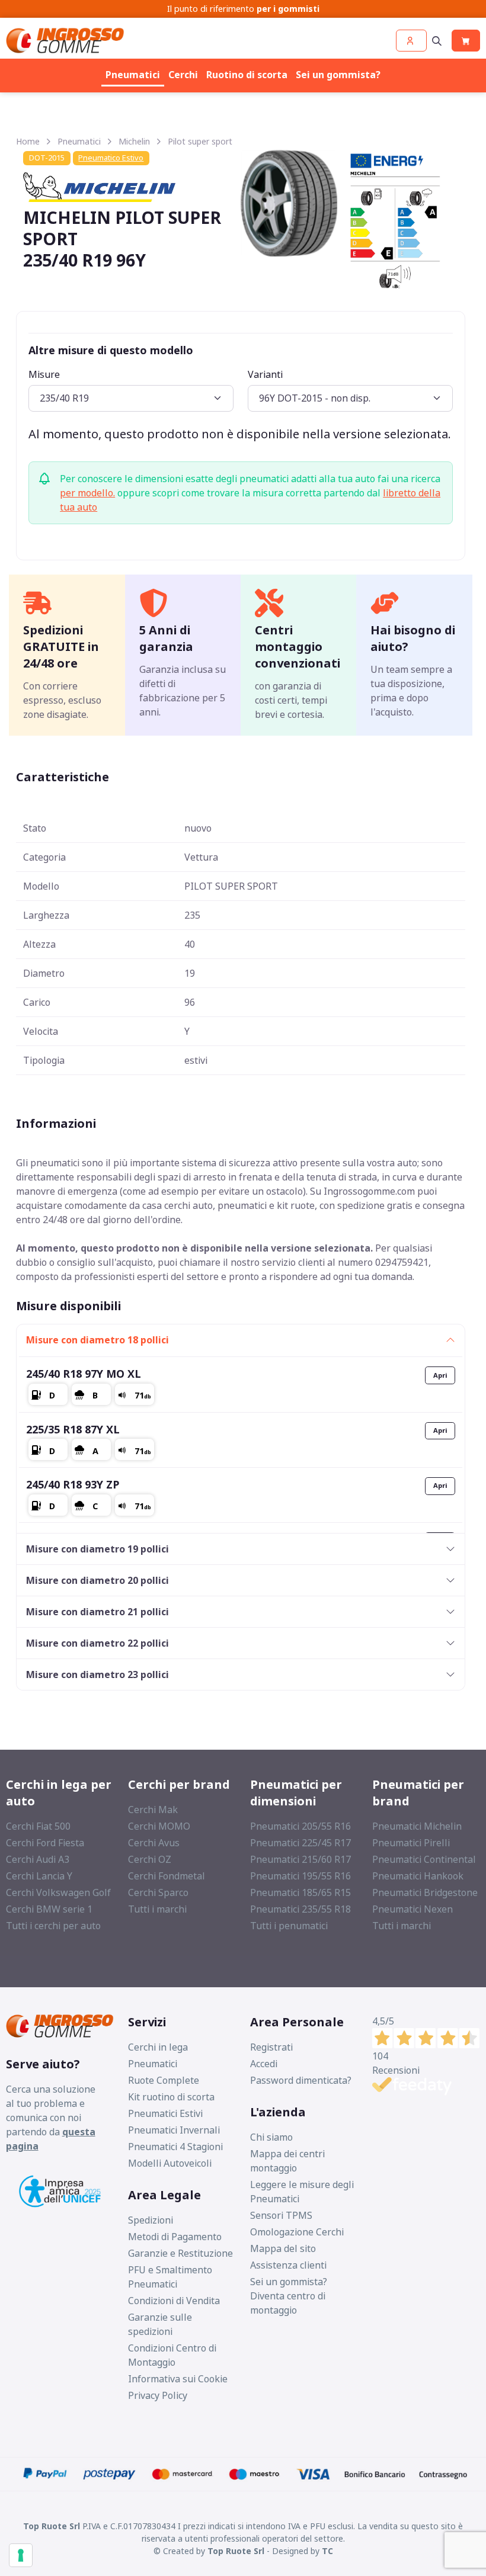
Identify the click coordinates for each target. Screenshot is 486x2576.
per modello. (87, 493)
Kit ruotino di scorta (171, 2097)
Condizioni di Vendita (174, 2301)
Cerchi (183, 75)
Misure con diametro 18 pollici (97, 1340)
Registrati (271, 2047)
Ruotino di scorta (247, 75)
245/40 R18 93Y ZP (73, 1484)
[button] (411, 41)
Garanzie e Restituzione (180, 2253)
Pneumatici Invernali (174, 2130)
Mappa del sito (283, 2248)
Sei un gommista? (338, 75)
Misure (44, 374)
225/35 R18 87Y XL (73, 1429)
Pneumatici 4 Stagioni (175, 2147)
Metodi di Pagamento (175, 2237)
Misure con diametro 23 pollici (97, 1674)
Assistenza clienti (288, 2265)
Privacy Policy (158, 2395)
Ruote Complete (164, 2080)
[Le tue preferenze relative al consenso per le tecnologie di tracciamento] (21, 2555)
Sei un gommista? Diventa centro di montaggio (289, 2296)
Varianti (265, 374)
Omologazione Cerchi (297, 2232)
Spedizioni (151, 2220)
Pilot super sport (200, 141)
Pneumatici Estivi (165, 2113)
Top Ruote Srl (236, 2551)
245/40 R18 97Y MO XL (84, 1374)
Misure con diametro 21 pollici (97, 1612)
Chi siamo (271, 2137)
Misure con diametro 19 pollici (97, 1549)
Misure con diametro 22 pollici (97, 1643)
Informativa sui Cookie (178, 2379)
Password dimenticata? (301, 2080)
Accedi (264, 2064)
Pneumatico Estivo (111, 158)
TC (327, 2551)
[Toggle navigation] (437, 41)
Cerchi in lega (158, 2047)
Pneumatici (133, 75)
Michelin (134, 141)
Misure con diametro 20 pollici (97, 1580)
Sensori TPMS (281, 2215)
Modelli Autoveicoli (170, 2163)
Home (28, 141)
